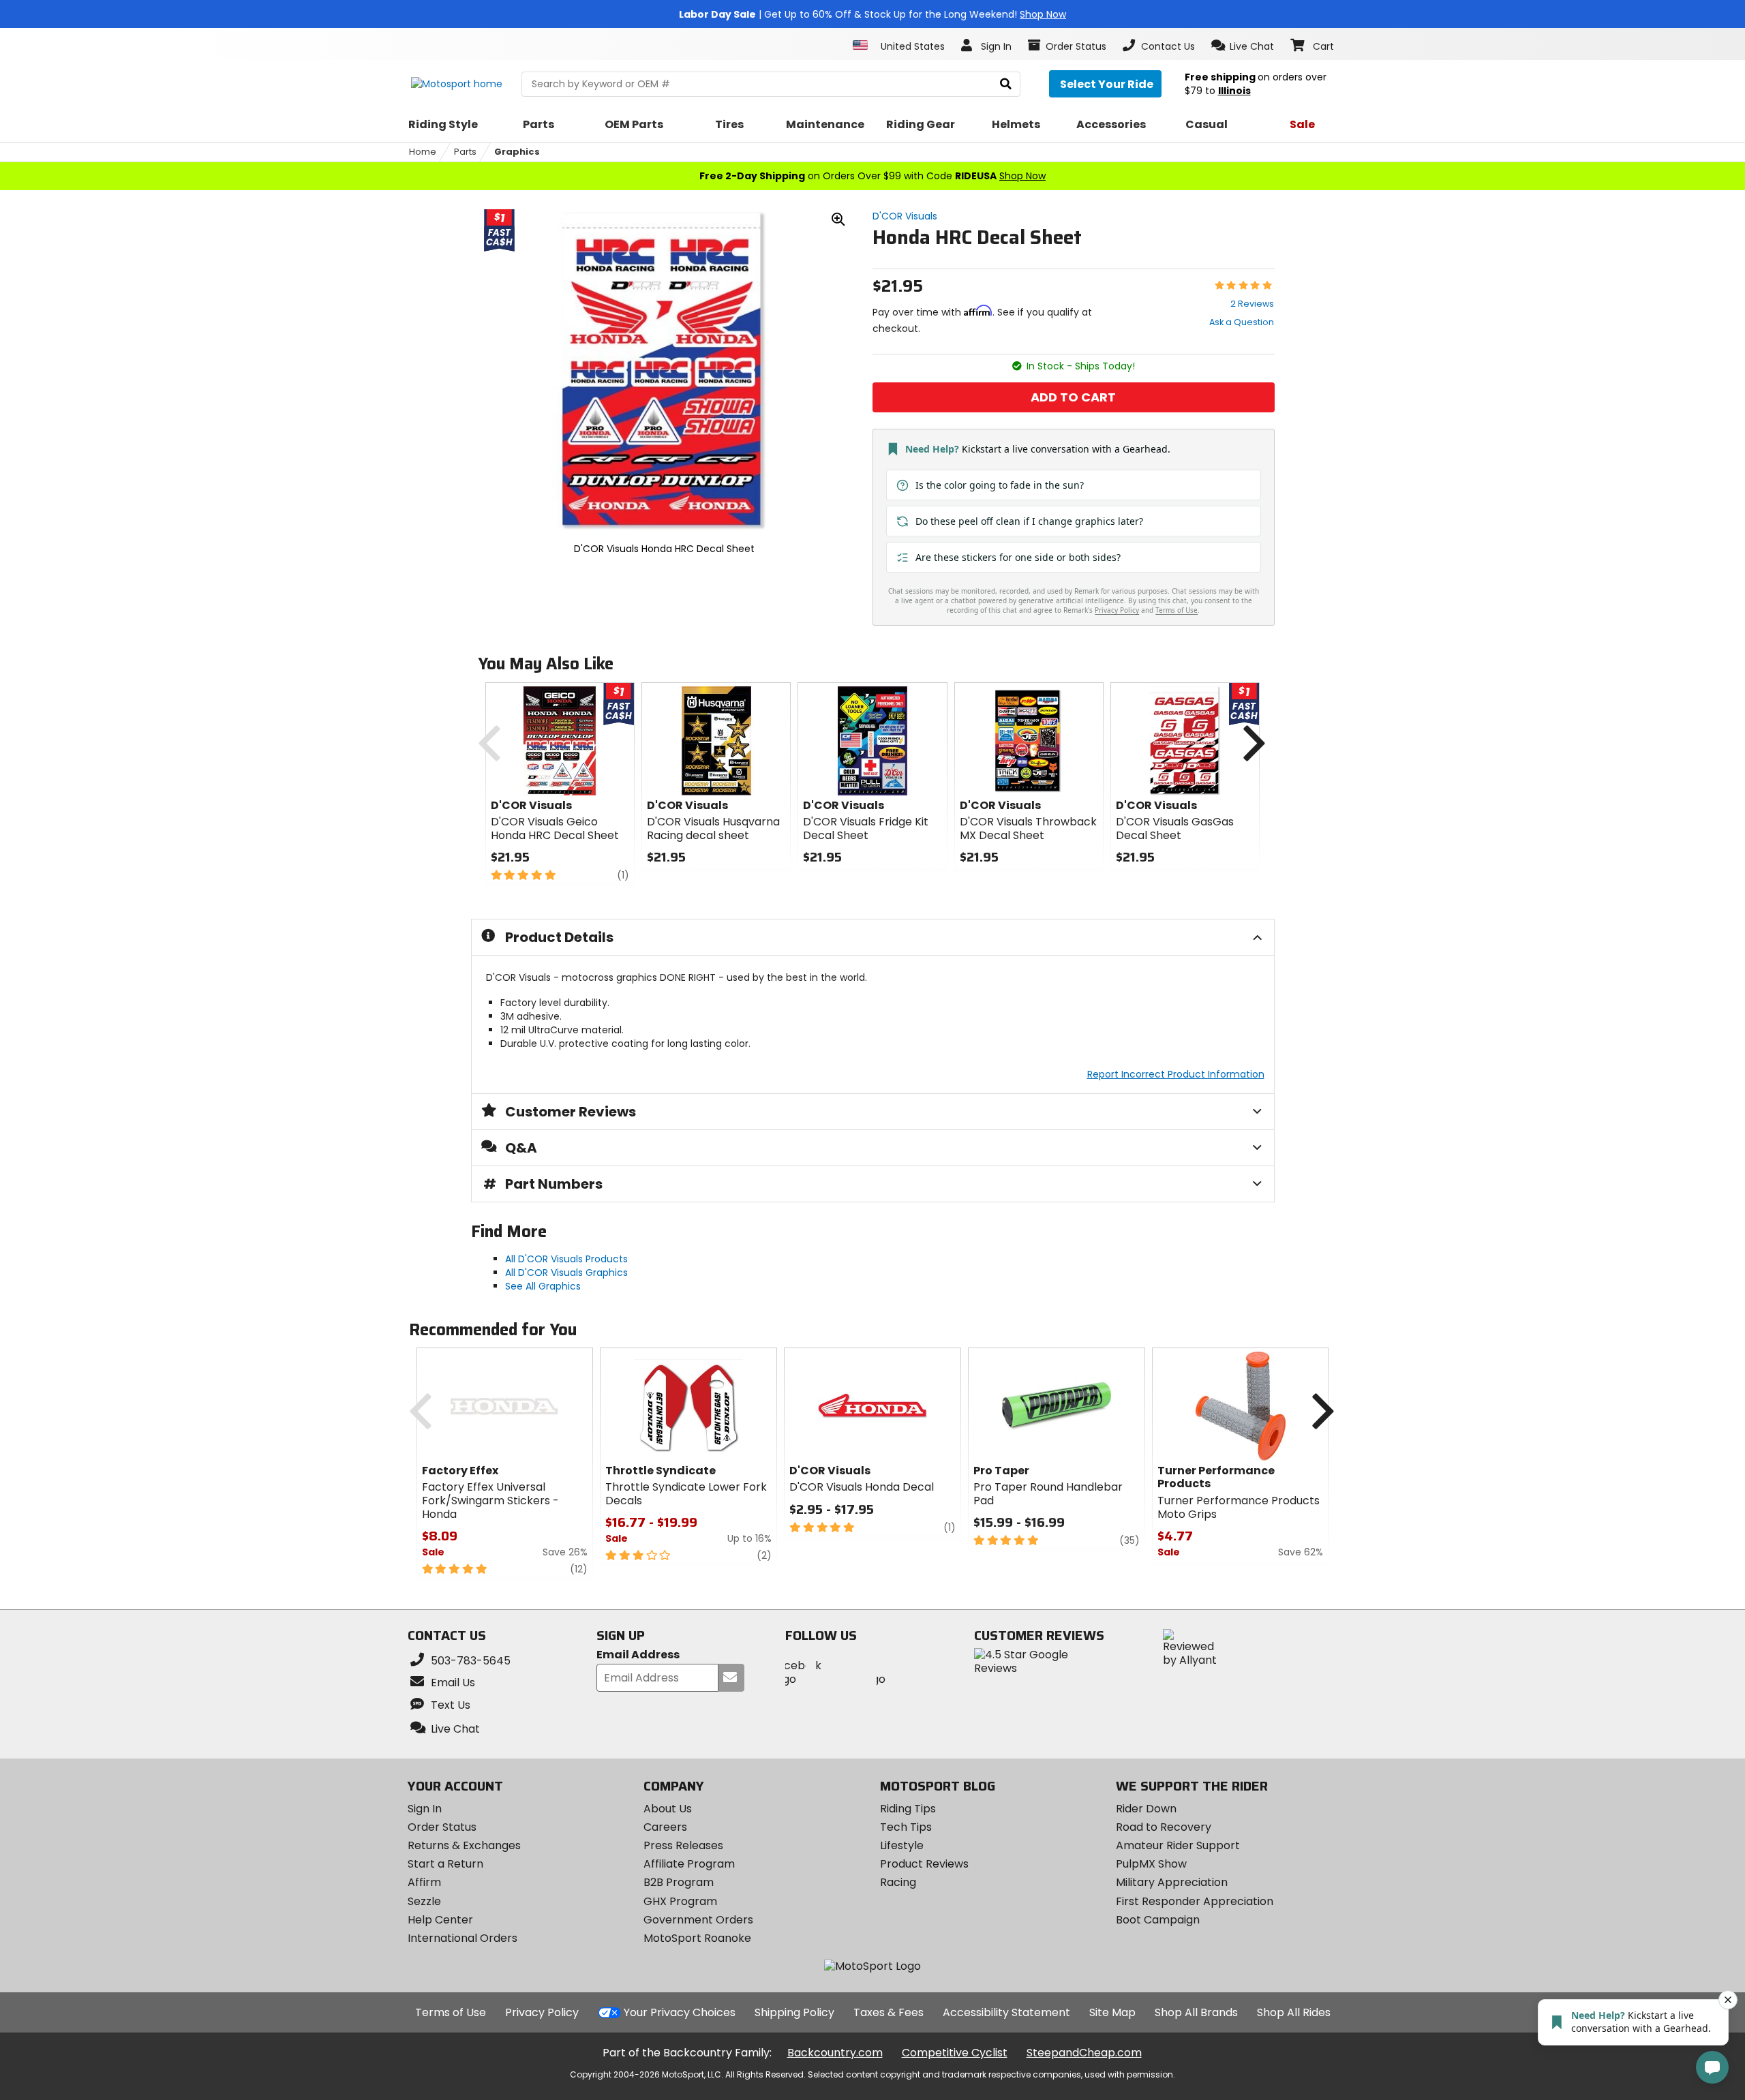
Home (423, 152)
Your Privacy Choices (680, 2012)
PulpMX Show (1151, 1864)
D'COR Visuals (905, 216)
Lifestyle (902, 1845)
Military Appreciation (1172, 1882)
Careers (665, 1827)
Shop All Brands (1196, 2012)
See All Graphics (543, 1286)
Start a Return (445, 1864)
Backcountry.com (835, 2053)
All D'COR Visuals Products (566, 1259)
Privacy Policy (542, 2012)
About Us (668, 1809)
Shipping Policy (794, 2012)
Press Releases (683, 1845)
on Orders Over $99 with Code (872, 176)
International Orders (462, 1938)
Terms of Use (451, 2012)
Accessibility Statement (1006, 2012)
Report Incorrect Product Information (1176, 1074)
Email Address (638, 1655)
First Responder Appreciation (1195, 1901)
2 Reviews (1252, 304)
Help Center (440, 1920)
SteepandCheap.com (1084, 2053)
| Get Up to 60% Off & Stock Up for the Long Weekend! (872, 14)
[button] (1243, 46)
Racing (898, 1882)
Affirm (424, 1882)
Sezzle (424, 1901)
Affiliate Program (689, 1864)
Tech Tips (906, 1827)
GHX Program (680, 1901)
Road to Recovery (1164, 1827)
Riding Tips (908, 1809)
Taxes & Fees (889, 2012)
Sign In (425, 1809)
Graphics (517, 152)
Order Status (442, 1827)
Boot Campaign (1158, 1920)
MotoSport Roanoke (697, 1938)
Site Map (1112, 2012)
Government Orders (698, 1920)
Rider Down (1146, 1809)
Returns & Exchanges (464, 1845)
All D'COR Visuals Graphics (566, 1273)
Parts (465, 152)
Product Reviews (924, 1864)
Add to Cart (1073, 397)
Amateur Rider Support (1178, 1845)
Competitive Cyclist (955, 2053)
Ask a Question (1242, 322)
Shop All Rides (1294, 2012)
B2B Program (679, 1882)
